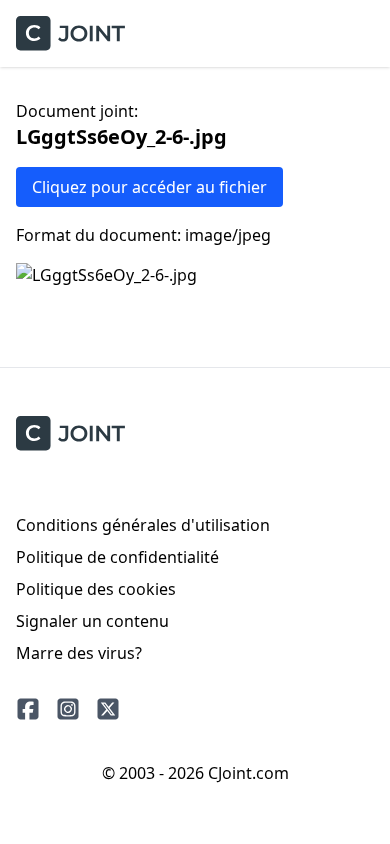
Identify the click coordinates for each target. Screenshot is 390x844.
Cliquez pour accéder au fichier (149, 187)
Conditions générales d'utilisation (143, 525)
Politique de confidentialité (117, 557)
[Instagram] (68, 709)
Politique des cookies (96, 589)
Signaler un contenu (92, 621)
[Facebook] (28, 709)
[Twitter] (108, 709)
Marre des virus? (79, 653)
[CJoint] (70, 433)
